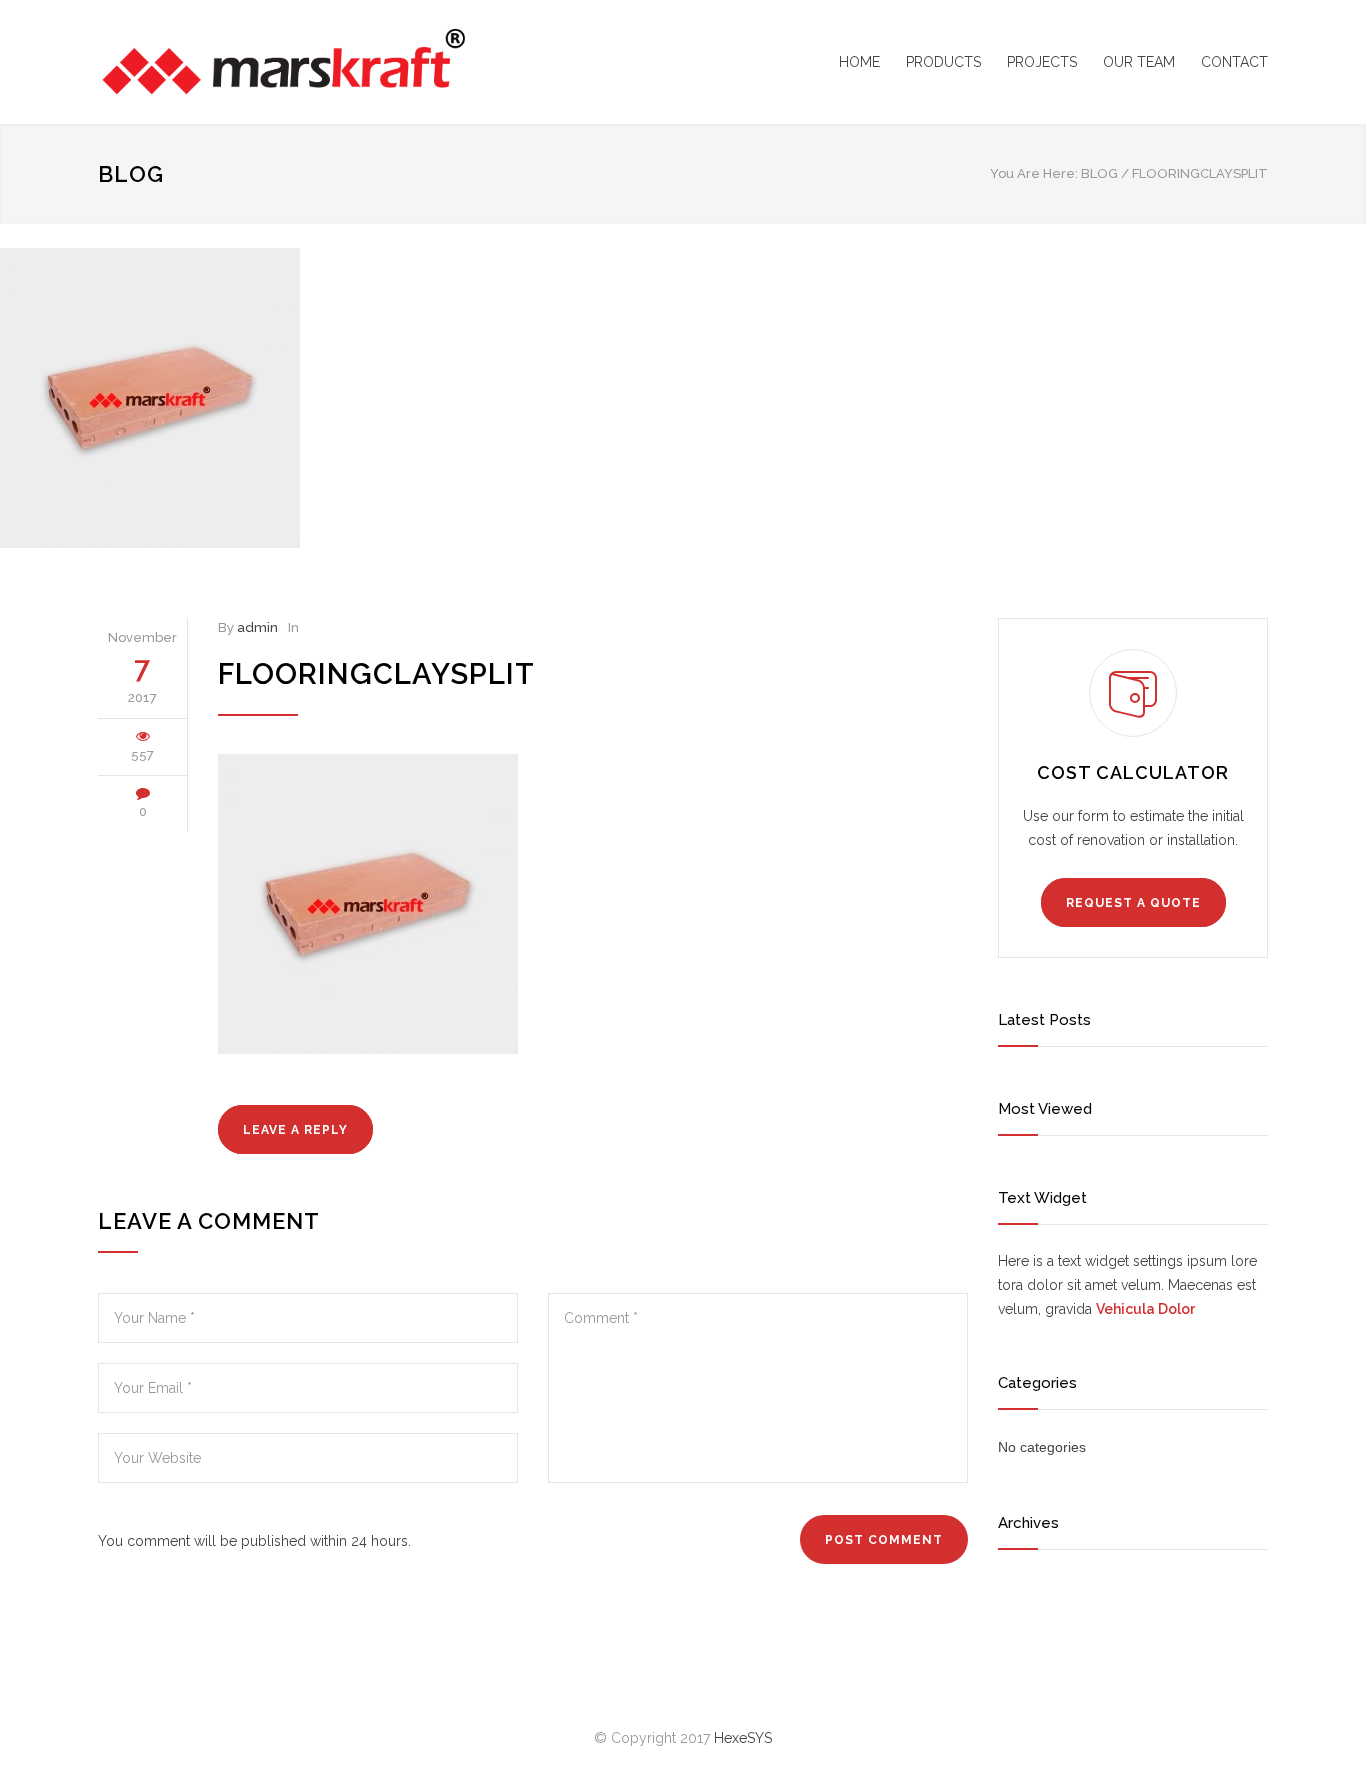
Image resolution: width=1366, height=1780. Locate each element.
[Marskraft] (283, 62)
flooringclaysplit (376, 674)
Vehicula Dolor (1145, 1309)
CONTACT (1234, 62)
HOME (859, 62)
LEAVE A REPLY (295, 1130)
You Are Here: (1034, 173)
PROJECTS (1042, 62)
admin (257, 627)
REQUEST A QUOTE (1133, 903)
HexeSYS (743, 1738)
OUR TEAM (1139, 62)
